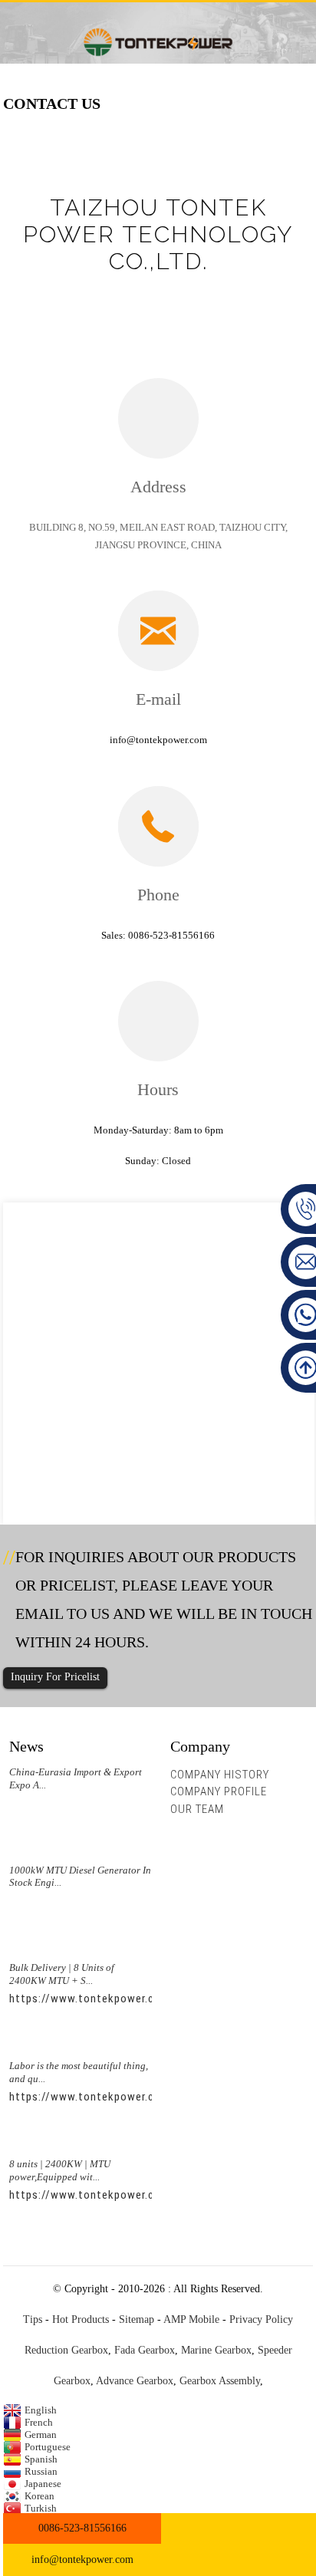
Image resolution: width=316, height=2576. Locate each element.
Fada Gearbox (145, 2350)
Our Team (197, 1809)
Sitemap (137, 2319)
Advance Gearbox (135, 2381)
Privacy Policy (261, 2319)
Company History (220, 1775)
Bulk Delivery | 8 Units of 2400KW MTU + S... (62, 1974)
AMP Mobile (191, 2319)
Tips (33, 2319)
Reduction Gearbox (66, 2350)
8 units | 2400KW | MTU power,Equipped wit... (60, 2170)
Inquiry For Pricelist (55, 1677)
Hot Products (81, 2319)
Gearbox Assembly (220, 2381)
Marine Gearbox (216, 2350)
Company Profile (219, 1791)
